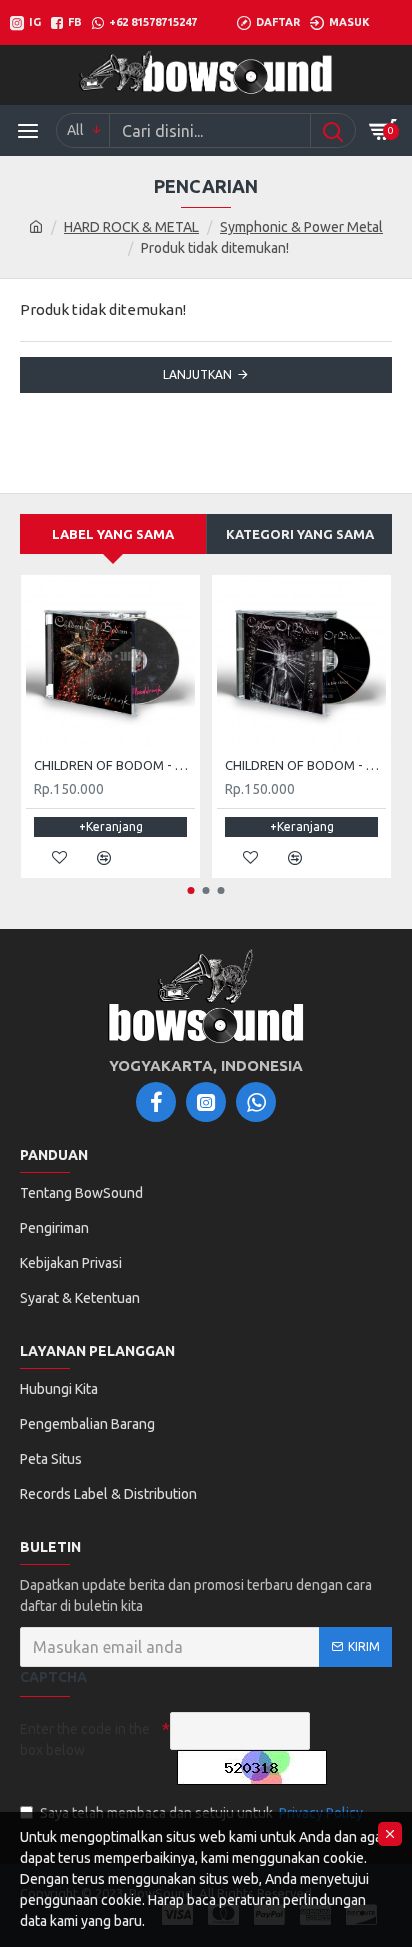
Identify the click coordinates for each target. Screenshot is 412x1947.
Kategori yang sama (300, 534)
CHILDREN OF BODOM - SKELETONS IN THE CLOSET (305, 765)
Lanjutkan (197, 374)
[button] (191, 890)
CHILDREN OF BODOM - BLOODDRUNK (114, 765)
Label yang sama (113, 534)
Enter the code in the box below (85, 1739)
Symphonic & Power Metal (301, 227)
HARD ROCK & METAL (131, 227)
